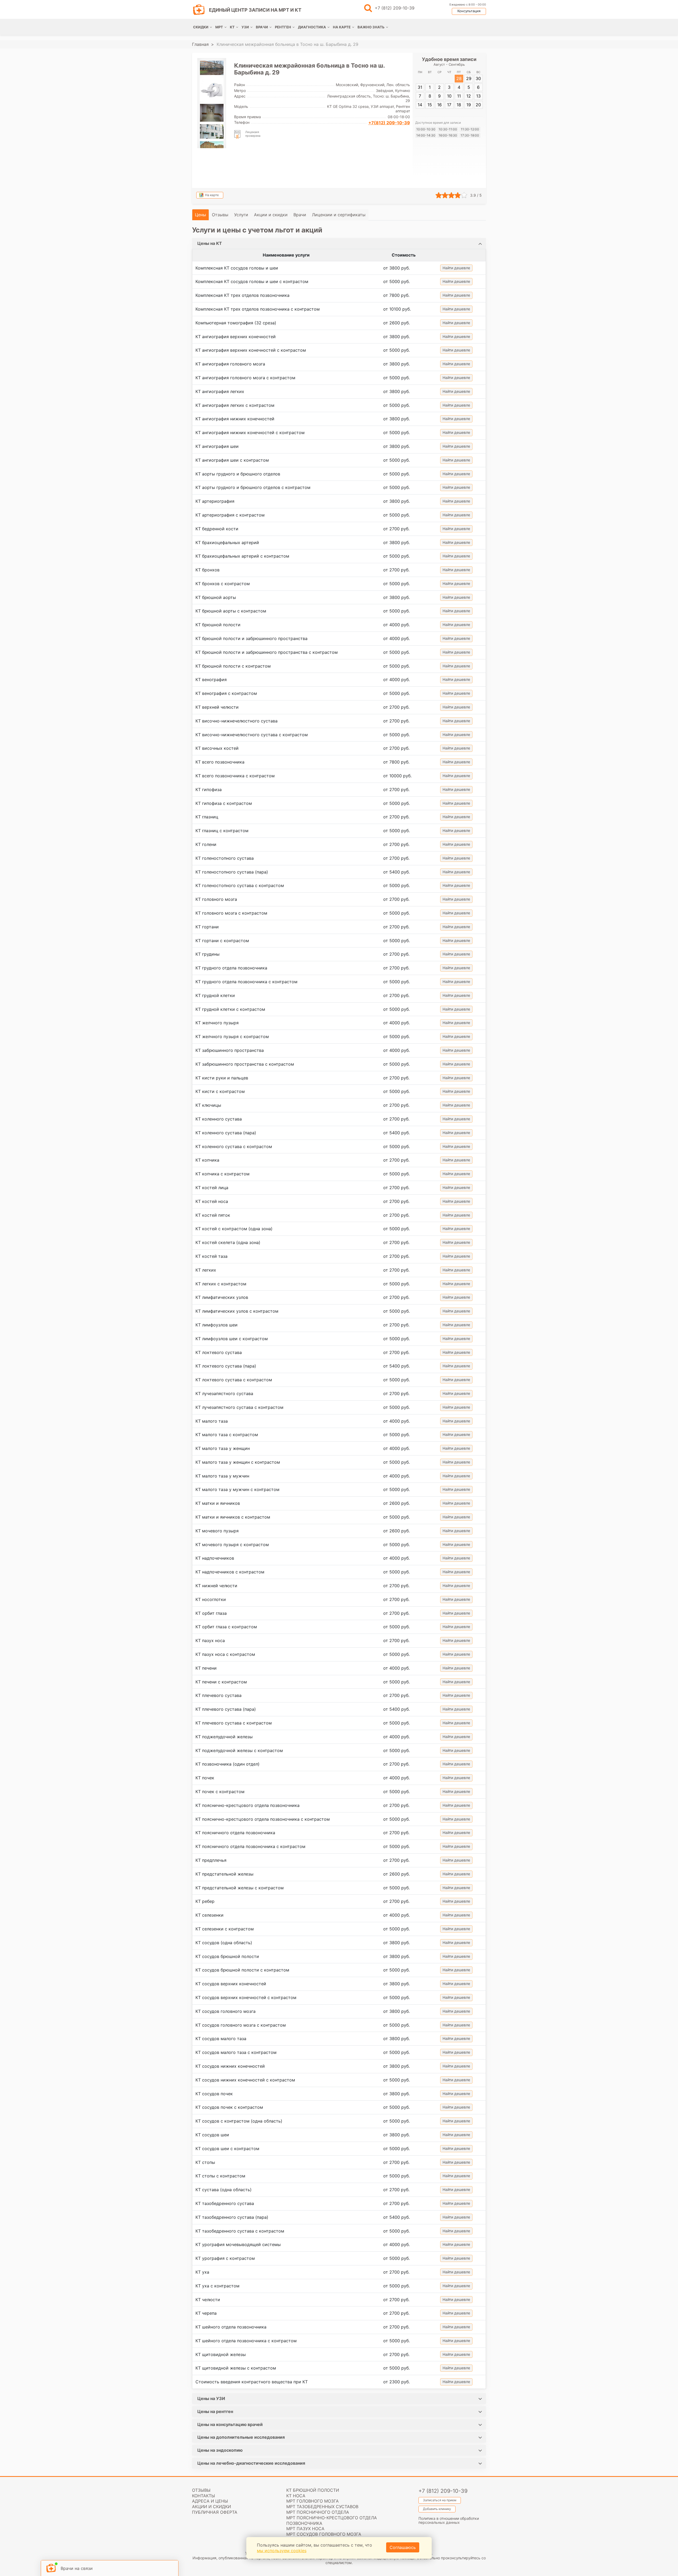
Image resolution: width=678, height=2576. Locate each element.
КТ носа (296, 2496)
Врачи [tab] (300, 215)
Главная (200, 44)
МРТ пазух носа (305, 2529)
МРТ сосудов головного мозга (324, 2534)
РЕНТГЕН (283, 27)
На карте (212, 195)
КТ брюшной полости (313, 2490)
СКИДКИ (201, 27)
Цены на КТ (210, 243)
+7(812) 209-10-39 (389, 123)
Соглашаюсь (403, 2547)
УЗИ (245, 27)
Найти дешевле (456, 268)
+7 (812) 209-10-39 (395, 8)
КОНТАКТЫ (204, 2496)
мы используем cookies (282, 2551)
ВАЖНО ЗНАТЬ (371, 27)
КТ (232, 27)
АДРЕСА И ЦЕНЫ (210, 2501)
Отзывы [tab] (220, 215)
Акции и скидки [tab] (271, 215)
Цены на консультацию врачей (230, 2424)
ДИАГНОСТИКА (312, 27)
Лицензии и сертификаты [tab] (339, 215)
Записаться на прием (440, 2500)
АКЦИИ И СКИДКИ (211, 2507)
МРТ (219, 27)
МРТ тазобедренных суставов (322, 2507)
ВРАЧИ (262, 27)
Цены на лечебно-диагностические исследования (251, 2463)
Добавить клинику (437, 2509)
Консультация (469, 11)
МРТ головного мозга (313, 2501)
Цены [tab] (200, 215)
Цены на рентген (215, 2411)
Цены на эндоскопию (220, 2450)
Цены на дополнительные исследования (241, 2437)
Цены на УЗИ (211, 2398)
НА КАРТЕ (342, 27)
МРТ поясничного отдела (318, 2512)
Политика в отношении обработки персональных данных (449, 2520)
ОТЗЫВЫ (201, 2490)
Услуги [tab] (241, 215)
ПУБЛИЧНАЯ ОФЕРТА (215, 2512)
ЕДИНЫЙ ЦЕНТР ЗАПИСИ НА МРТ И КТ (255, 10)
